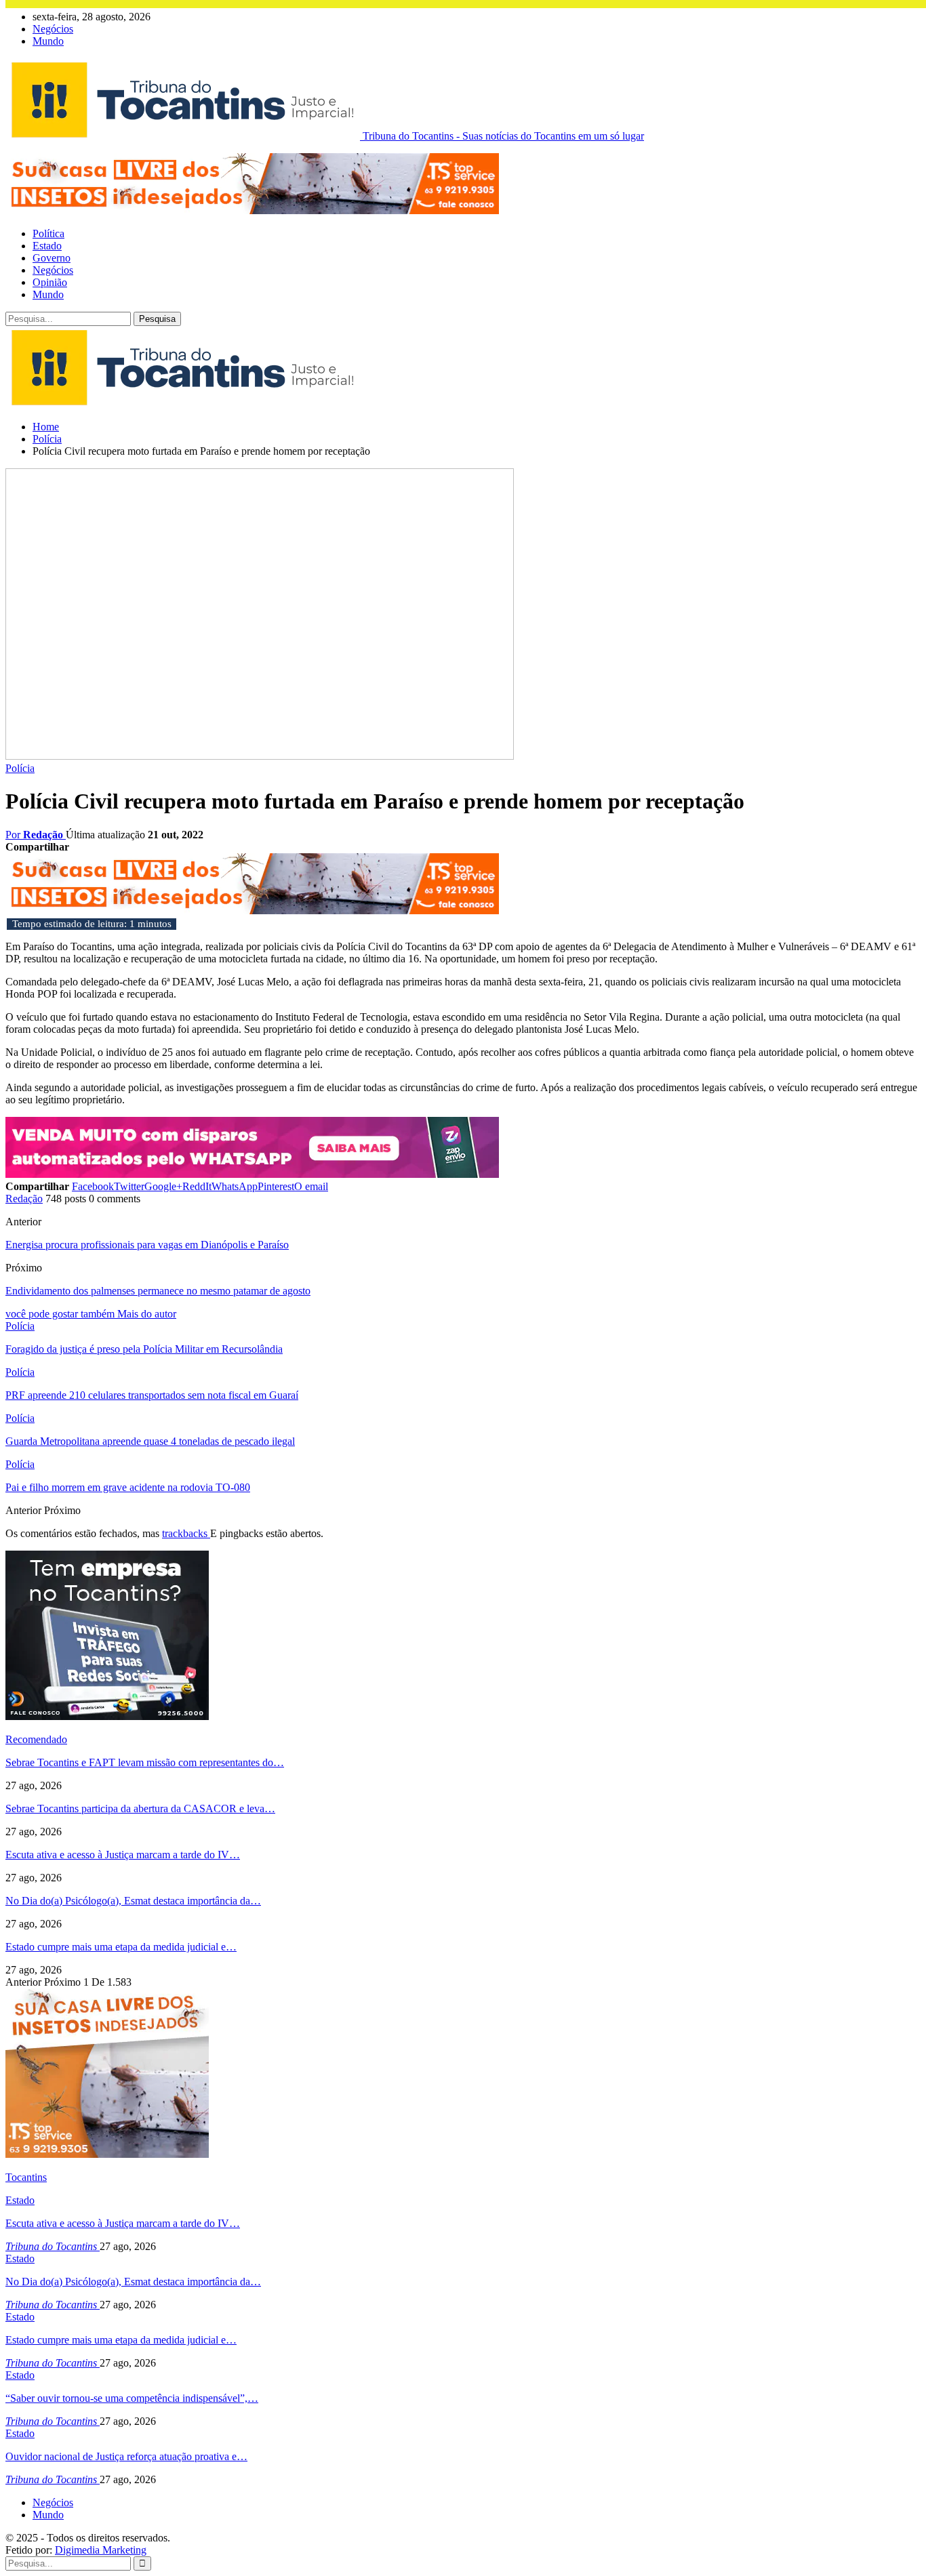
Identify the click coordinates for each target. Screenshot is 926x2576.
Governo (52, 258)
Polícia (20, 768)
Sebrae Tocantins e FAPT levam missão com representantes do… (145, 1762)
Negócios (53, 29)
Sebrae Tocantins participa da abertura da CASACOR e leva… (140, 1808)
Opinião (50, 282)
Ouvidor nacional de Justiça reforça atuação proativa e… (126, 2456)
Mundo (48, 41)
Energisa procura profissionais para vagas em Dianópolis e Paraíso (147, 1245)
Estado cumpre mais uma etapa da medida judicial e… (121, 1947)
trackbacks (186, 1533)
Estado (47, 246)
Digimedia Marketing (101, 2550)
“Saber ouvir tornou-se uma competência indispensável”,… (132, 2398)
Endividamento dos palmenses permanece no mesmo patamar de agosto (158, 1291)
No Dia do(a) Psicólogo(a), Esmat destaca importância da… (133, 1901)
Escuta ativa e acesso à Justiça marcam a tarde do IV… (123, 1855)
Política (48, 233)
